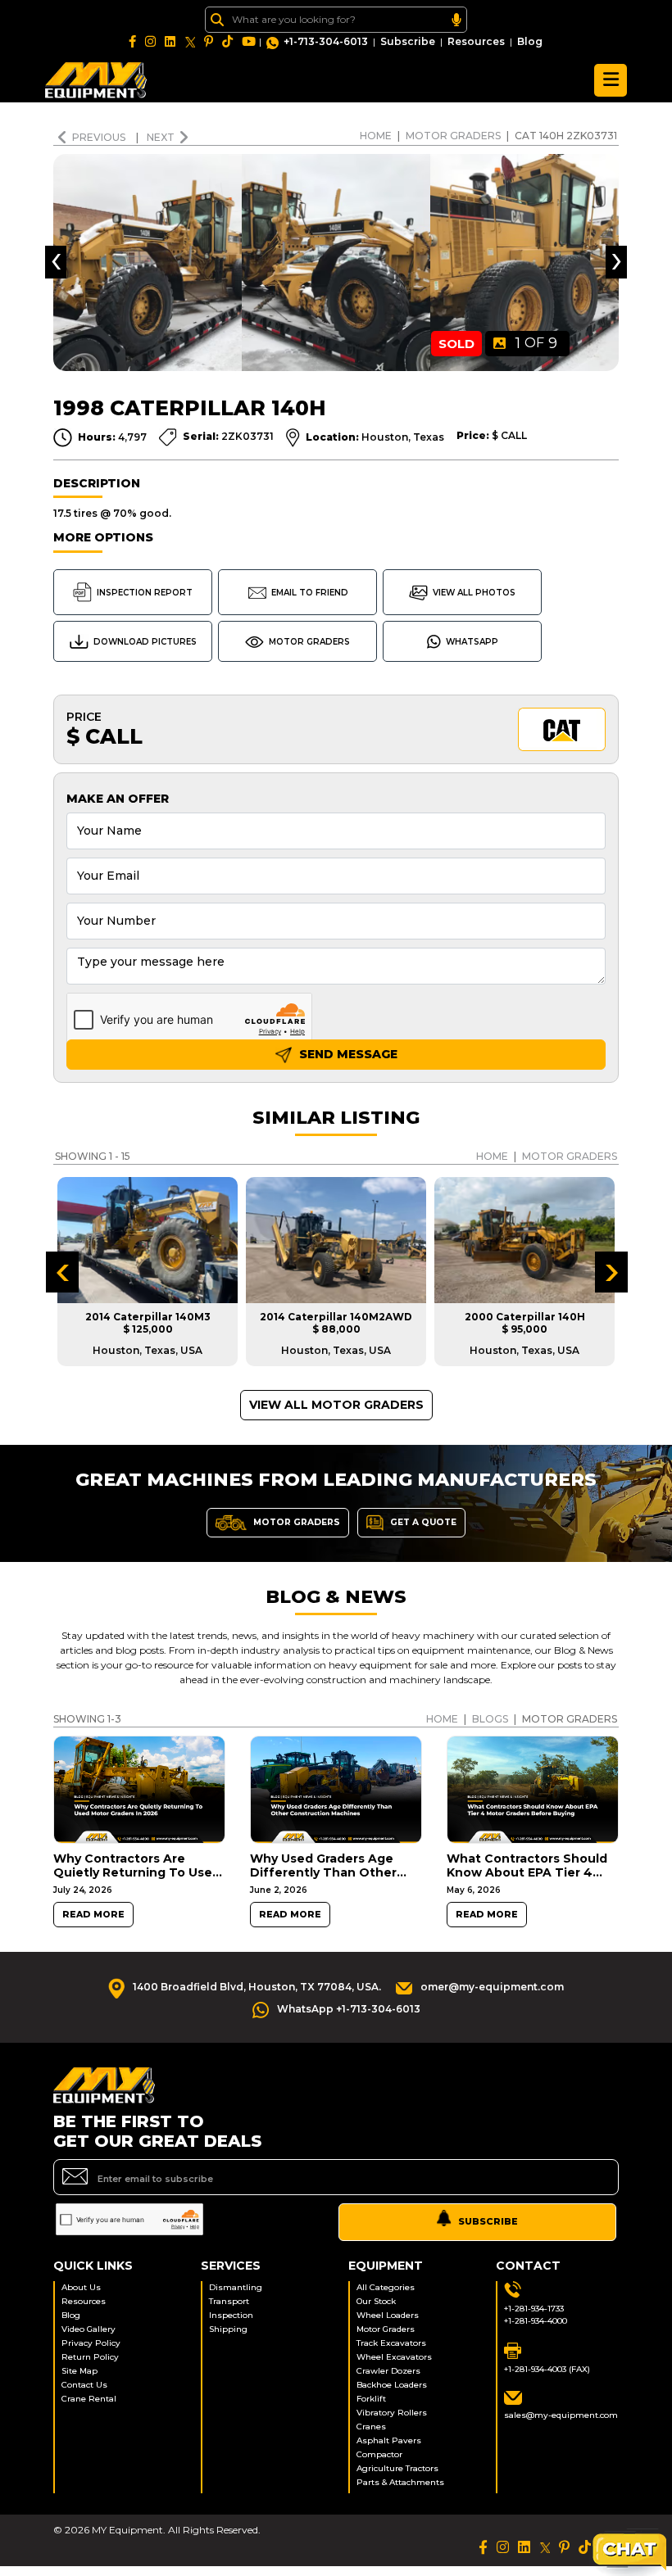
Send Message (347, 1054)
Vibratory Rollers (392, 2413)
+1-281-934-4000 (536, 2321)
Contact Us (84, 2385)
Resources (476, 41)
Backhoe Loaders (392, 2385)
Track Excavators (391, 2343)
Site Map (79, 2371)
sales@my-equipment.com (561, 2415)
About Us (81, 2287)
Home (376, 136)
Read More (93, 1915)
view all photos (474, 593)
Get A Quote (422, 1521)
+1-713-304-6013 (326, 41)
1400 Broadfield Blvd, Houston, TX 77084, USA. (257, 1987)
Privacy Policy (91, 2343)
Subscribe (408, 41)
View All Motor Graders (336, 1405)
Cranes (371, 2427)
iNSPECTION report (145, 593)
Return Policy (90, 2357)
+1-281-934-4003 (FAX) (547, 2369)
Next (161, 137)
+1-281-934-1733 (534, 2309)
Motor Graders (453, 136)
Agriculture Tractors (397, 2468)
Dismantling (236, 2287)
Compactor (379, 2454)
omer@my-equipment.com (492, 1987)
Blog (530, 41)
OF (536, 343)
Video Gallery (89, 2329)
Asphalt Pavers (389, 2440)
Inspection (231, 2315)
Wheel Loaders (388, 2315)
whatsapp (472, 642)
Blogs (490, 1719)
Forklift (371, 2399)
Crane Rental (89, 2399)
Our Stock (376, 2301)
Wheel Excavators (394, 2357)
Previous (100, 137)
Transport (229, 2301)
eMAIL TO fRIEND (310, 593)
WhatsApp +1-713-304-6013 (349, 2009)
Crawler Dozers (388, 2371)
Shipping (228, 2329)
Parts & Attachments (400, 2482)
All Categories (386, 2287)
